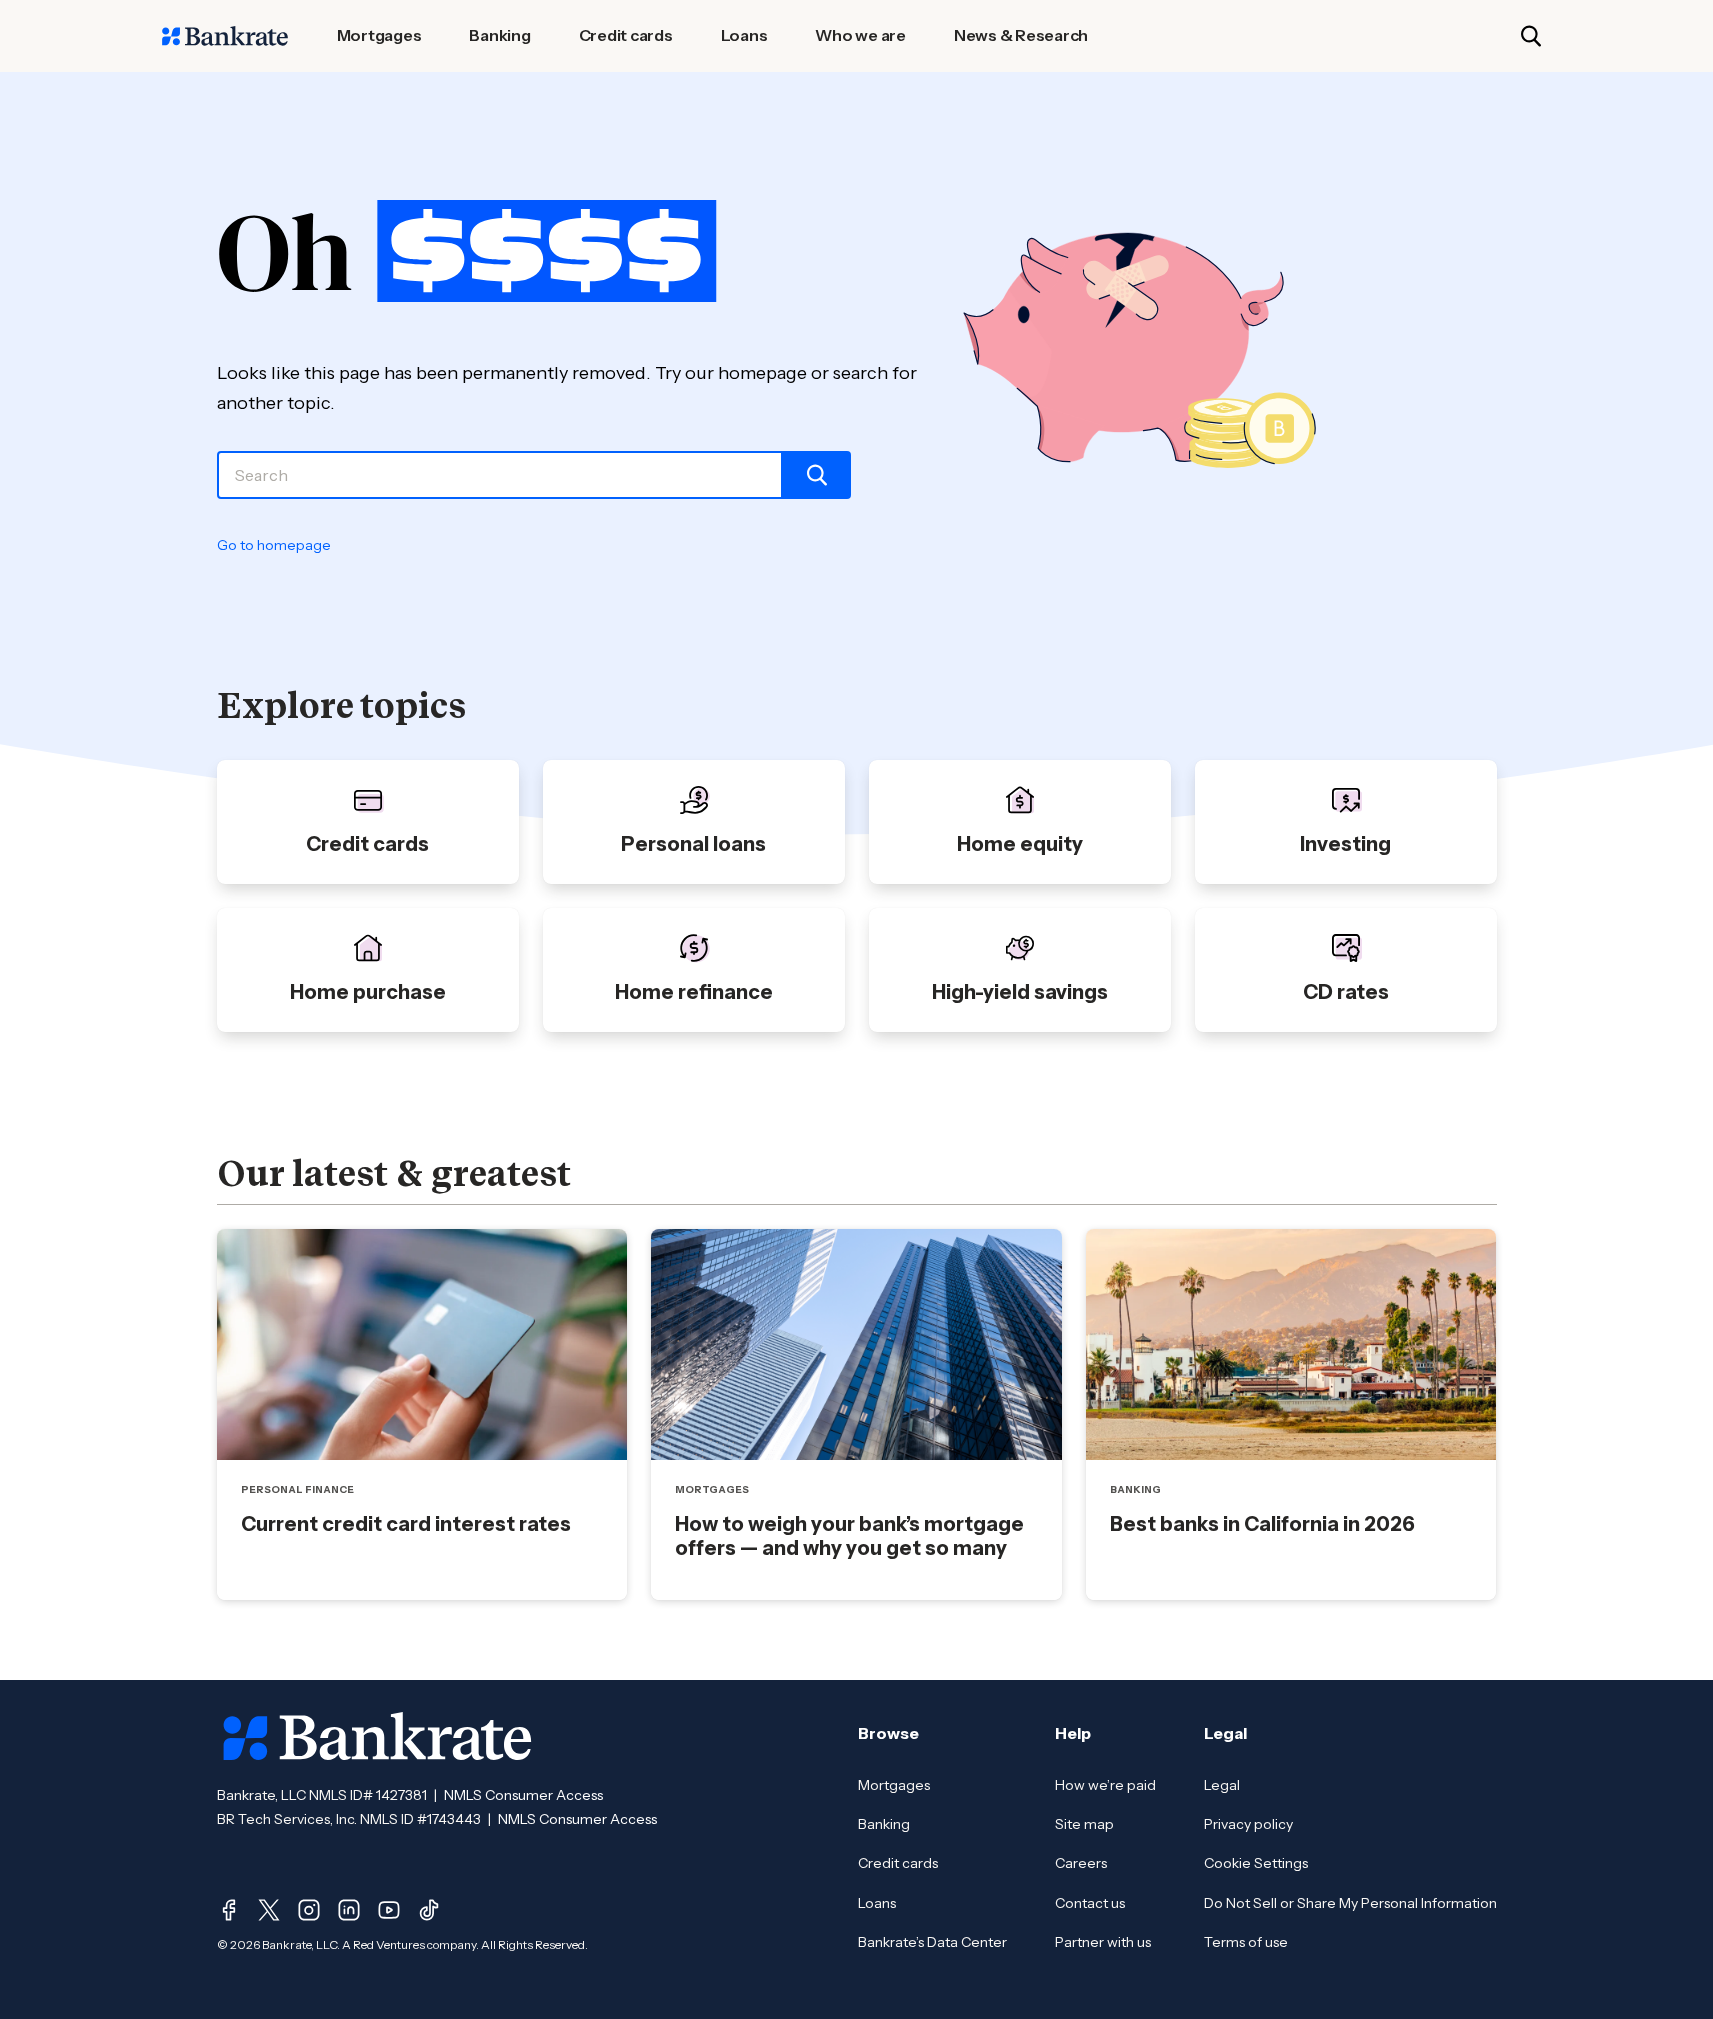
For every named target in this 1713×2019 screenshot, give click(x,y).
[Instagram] (309, 1910)
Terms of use (1246, 1942)
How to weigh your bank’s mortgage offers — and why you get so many (849, 1536)
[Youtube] (389, 1910)
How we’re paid (1105, 1785)
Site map (1084, 1824)
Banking (884, 1824)
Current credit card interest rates (406, 1524)
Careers (1081, 1863)
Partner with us (1103, 1942)
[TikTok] (429, 1910)
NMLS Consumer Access (523, 1795)
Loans (877, 1903)
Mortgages (894, 1785)
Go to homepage (274, 545)
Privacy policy (1248, 1824)
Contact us (1090, 1903)
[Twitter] (269, 1910)
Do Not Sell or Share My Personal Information (1350, 1903)
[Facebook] (229, 1910)
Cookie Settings (1256, 1863)
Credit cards (898, 1863)
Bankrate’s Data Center (932, 1942)
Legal (1222, 1785)
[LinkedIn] (349, 1910)
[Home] (225, 36)
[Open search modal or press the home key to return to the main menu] (1531, 36)
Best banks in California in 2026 (1262, 1524)
